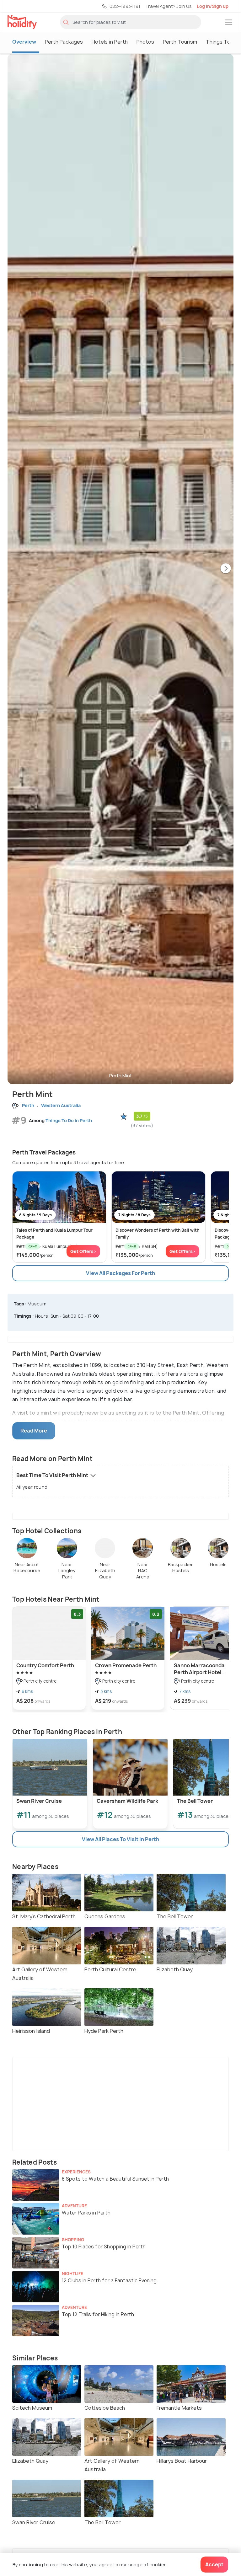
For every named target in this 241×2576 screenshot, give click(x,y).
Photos (145, 42)
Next (226, 569)
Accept (214, 2564)
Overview (24, 42)
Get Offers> (83, 1251)
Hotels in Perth (110, 42)
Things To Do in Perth (69, 1120)
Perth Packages (64, 42)
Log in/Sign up (213, 6)
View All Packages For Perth (120, 1273)
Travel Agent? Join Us (169, 6)
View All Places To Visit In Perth (120, 1839)
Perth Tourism (180, 42)
